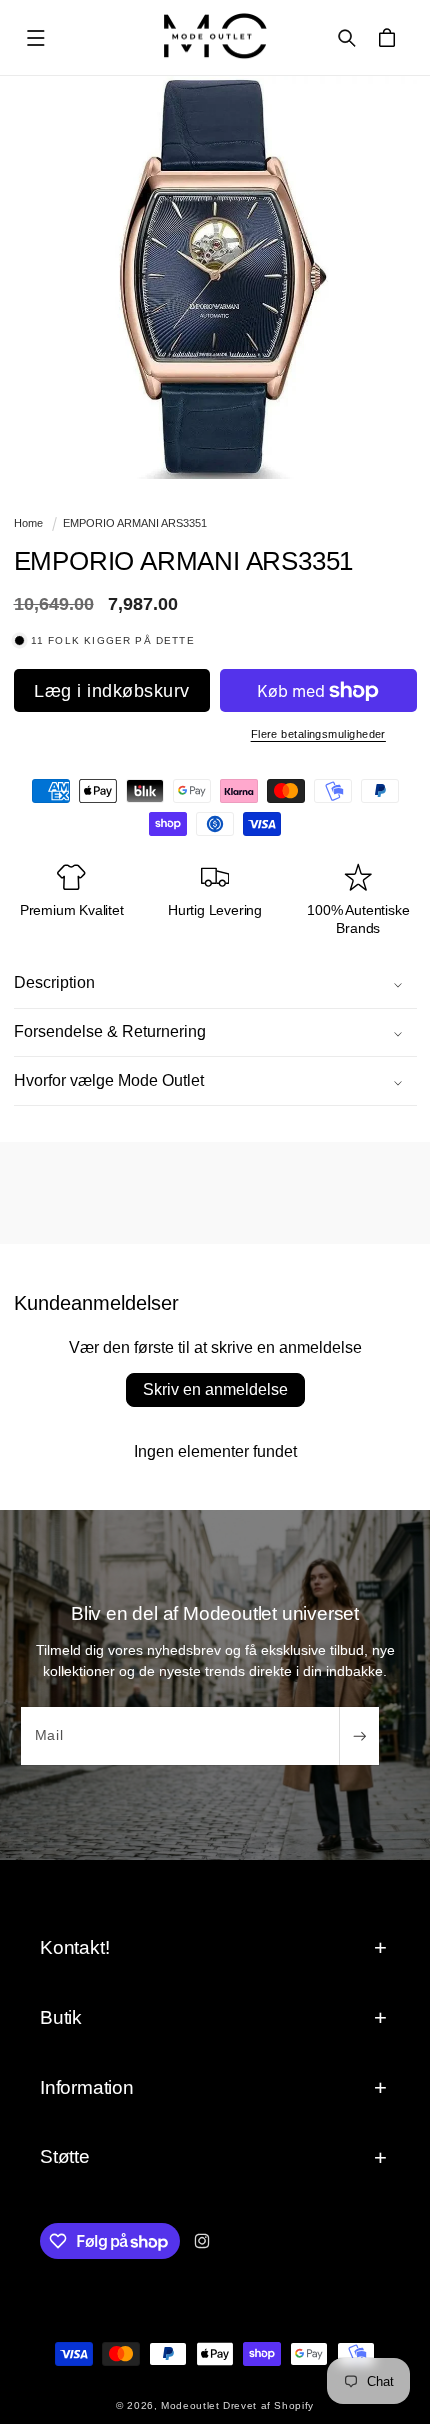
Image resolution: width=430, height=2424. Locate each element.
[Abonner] (359, 1736)
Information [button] (87, 2087)
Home (28, 523)
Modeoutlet (190, 2405)
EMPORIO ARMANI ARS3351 (135, 523)
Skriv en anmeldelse (215, 1389)
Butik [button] (61, 2017)
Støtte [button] (65, 2156)
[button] (36, 38)
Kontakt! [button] (74, 1947)
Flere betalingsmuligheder (318, 734)
